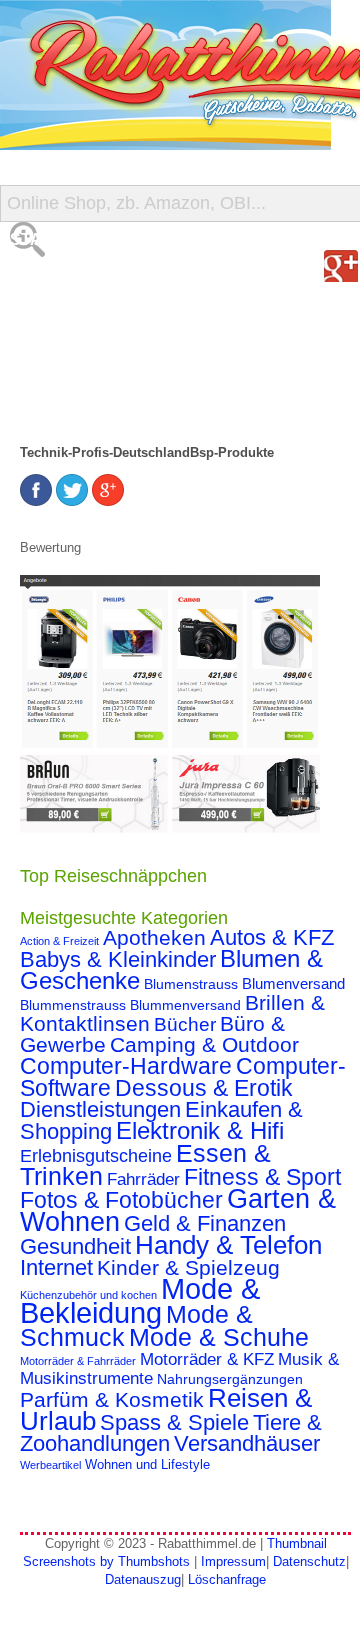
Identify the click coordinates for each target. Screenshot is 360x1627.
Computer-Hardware (126, 1066)
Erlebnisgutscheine (96, 1156)
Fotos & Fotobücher (121, 1200)
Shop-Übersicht (83, 319)
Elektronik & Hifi (200, 1131)
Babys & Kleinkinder (118, 959)
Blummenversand (185, 1005)
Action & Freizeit (59, 941)
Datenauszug (143, 1579)
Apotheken (154, 937)
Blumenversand (293, 984)
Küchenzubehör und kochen (88, 1295)
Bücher (185, 1024)
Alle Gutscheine (87, 279)
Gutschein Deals (88, 399)
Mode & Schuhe (219, 1337)
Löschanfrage (227, 1579)
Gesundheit (75, 1246)
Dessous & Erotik (204, 1088)
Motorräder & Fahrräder (78, 1361)
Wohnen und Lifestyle (147, 1465)
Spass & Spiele (174, 1422)
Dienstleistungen (100, 1109)
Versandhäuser (247, 1443)
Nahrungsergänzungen (230, 1379)
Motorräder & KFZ (207, 1359)
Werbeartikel (50, 1465)
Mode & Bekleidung (140, 1300)
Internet (56, 1267)
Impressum (233, 1561)
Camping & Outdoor (204, 1045)
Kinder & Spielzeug (188, 1267)
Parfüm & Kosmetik (112, 1400)
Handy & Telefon (228, 1245)
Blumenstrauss (191, 984)
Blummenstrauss (73, 1005)
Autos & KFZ (272, 937)
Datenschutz (309, 1561)
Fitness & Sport (262, 1177)
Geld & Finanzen (205, 1223)
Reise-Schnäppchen (101, 359)
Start (37, 239)
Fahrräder (143, 1179)
